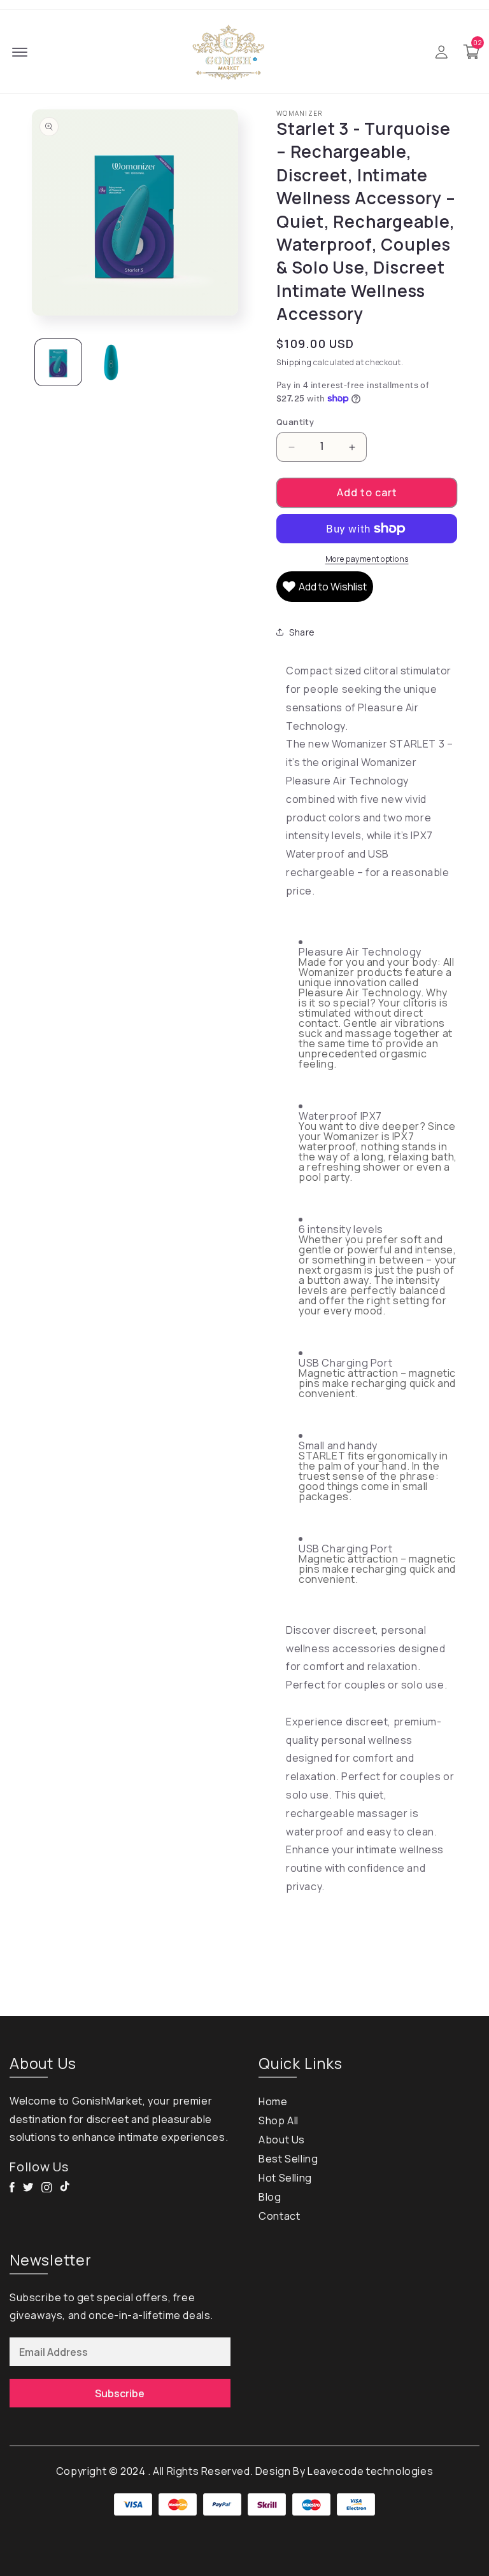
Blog (270, 2197)
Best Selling (288, 2159)
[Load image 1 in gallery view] (58, 362)
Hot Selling (285, 2178)
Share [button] (302, 632)
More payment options (367, 559)
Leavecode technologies (370, 2471)
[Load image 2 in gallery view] (111, 362)
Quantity (295, 422)
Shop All (279, 2120)
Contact (279, 2216)
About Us (282, 2140)
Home (273, 2101)
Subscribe (120, 2393)
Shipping (294, 362)
